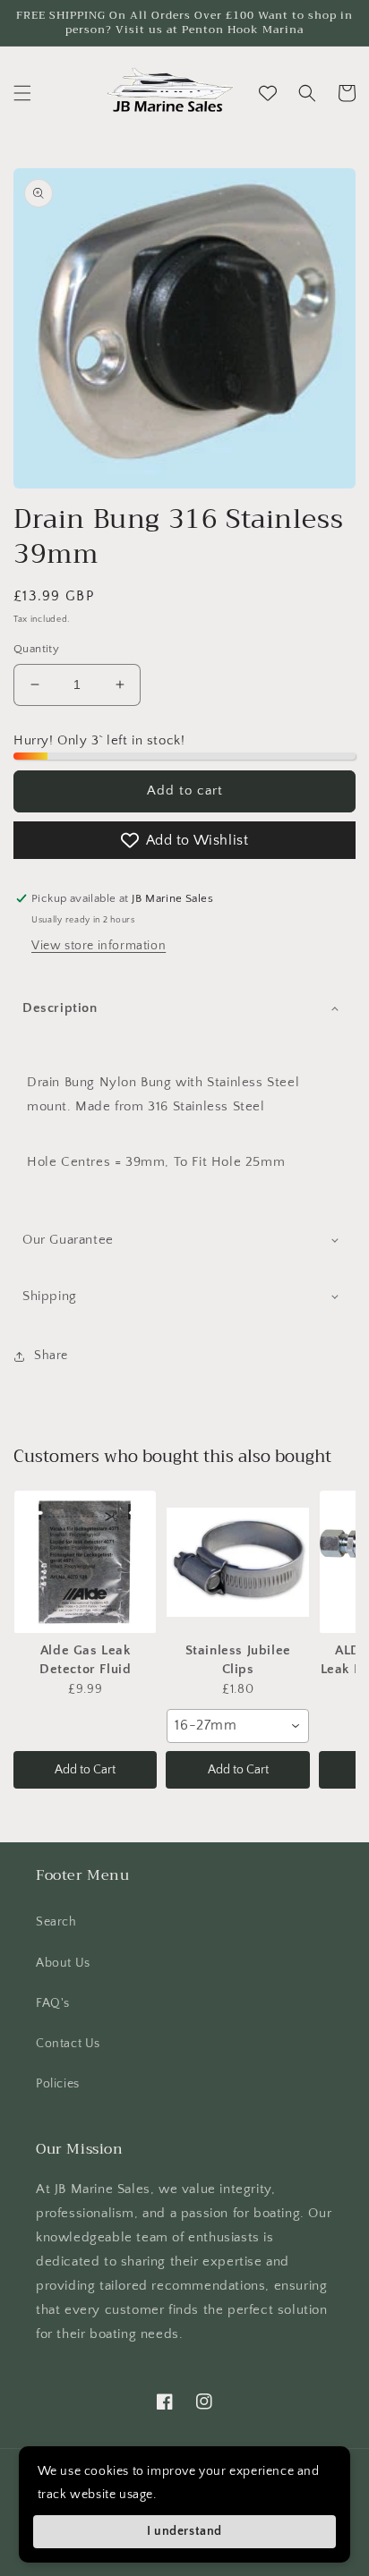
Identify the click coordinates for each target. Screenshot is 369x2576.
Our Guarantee (68, 1240)
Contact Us (68, 2044)
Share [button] (51, 1356)
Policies (58, 2084)
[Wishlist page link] (268, 93)
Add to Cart (85, 1770)
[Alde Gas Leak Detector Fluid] (85, 1562)
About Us (63, 1963)
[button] (22, 93)
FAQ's (53, 2003)
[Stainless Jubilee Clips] (237, 1562)
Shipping (50, 1296)
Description (60, 1008)
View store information (99, 946)
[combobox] (237, 1726)
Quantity (36, 649)
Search (56, 1922)
